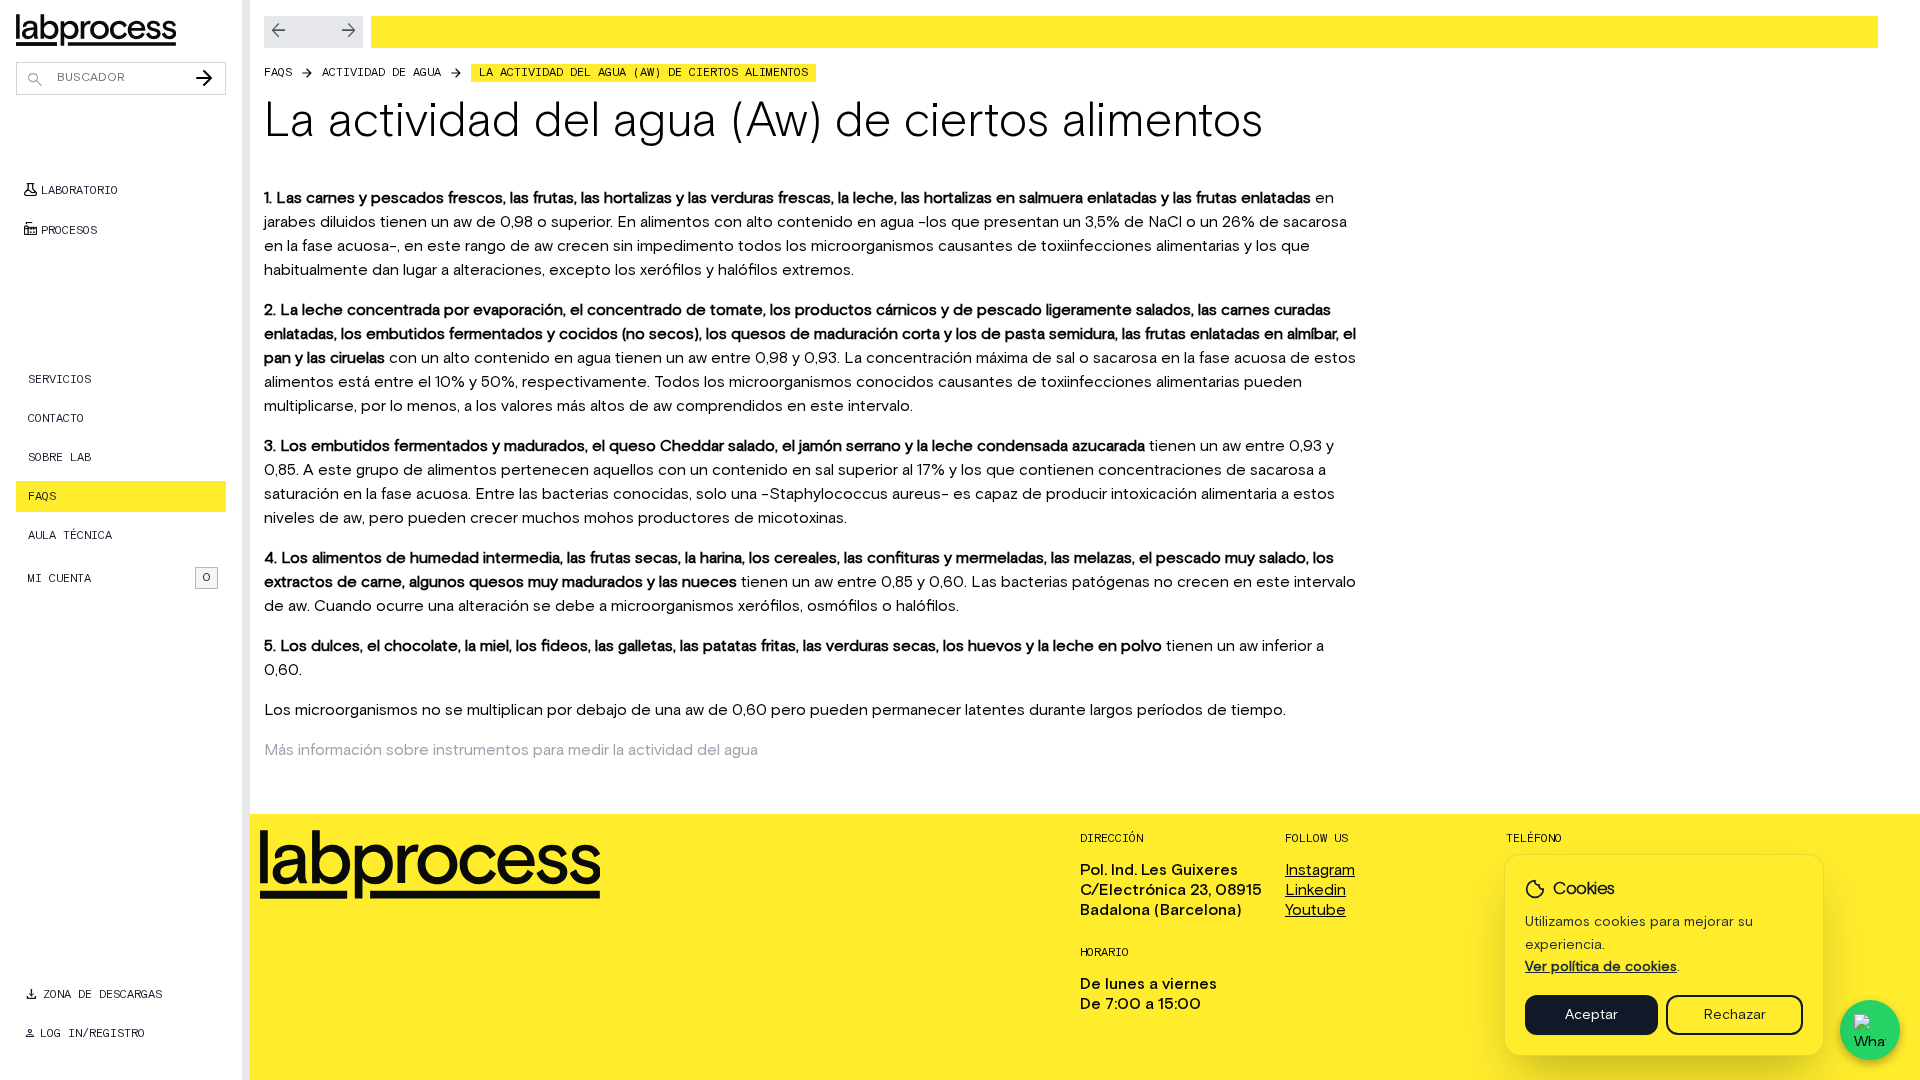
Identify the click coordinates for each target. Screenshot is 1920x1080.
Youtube (1315, 910)
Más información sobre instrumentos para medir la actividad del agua (511, 750)
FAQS (278, 72)
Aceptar (1591, 1015)
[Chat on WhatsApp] (1870, 1030)
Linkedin (1315, 890)
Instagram (1320, 870)
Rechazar (1735, 1015)
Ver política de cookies (1601, 967)
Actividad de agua (381, 72)
